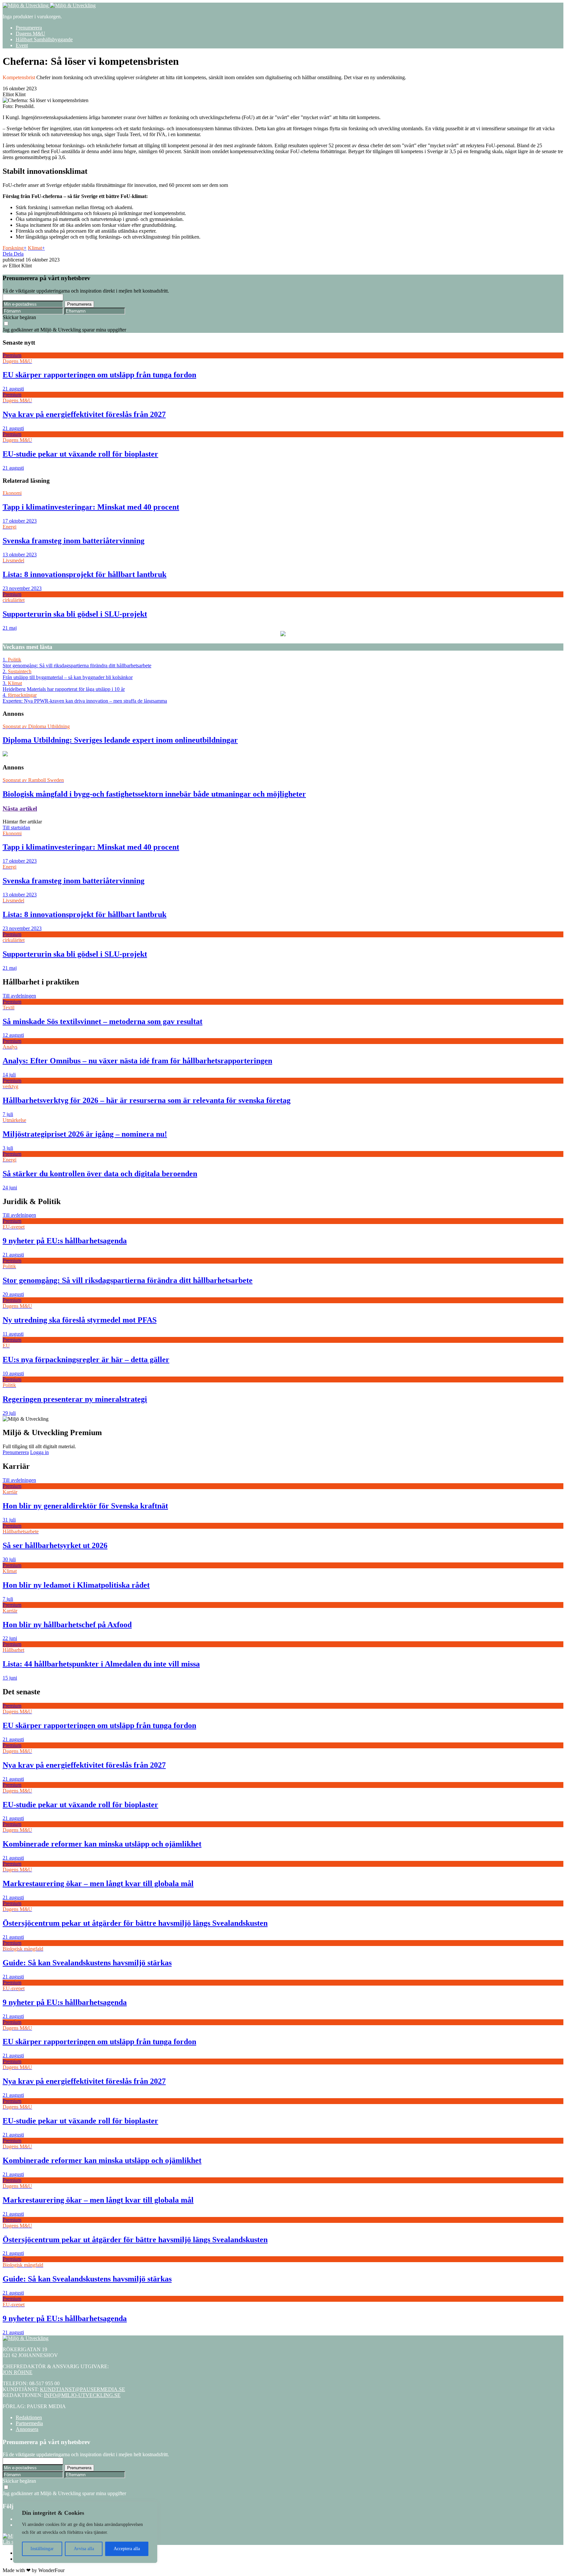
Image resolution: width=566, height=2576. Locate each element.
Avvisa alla (84, 2549)
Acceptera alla (127, 2549)
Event (22, 45)
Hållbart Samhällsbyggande (44, 39)
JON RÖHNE (18, 2372)
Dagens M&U (30, 34)
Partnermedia (29, 2423)
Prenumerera (29, 28)
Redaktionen (29, 2417)
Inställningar (42, 2549)
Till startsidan (16, 828)
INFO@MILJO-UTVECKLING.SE (82, 2395)
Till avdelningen (19, 996)
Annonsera (27, 2429)
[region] (85, 2532)
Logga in (39, 1452)
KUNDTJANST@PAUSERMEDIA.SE (83, 2389)
